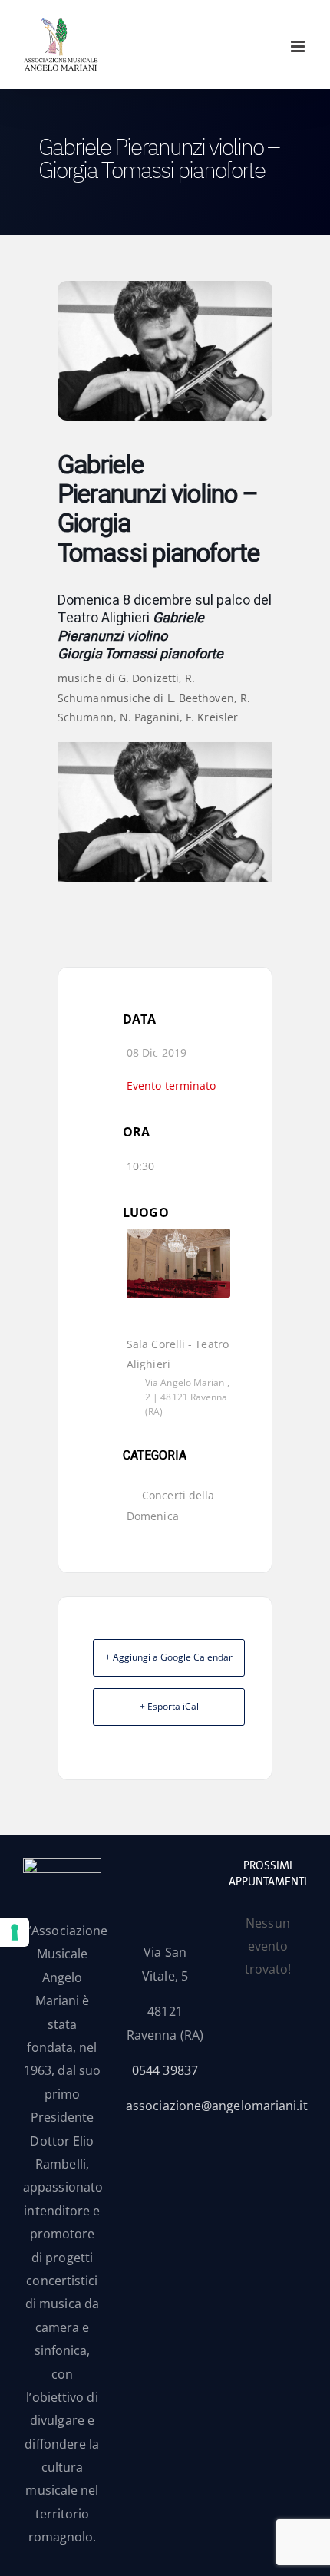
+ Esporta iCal (169, 1706)
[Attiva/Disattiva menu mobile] (299, 46)
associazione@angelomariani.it (217, 2106)
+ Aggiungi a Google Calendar (169, 1657)
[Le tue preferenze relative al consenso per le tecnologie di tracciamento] (15, 1932)
